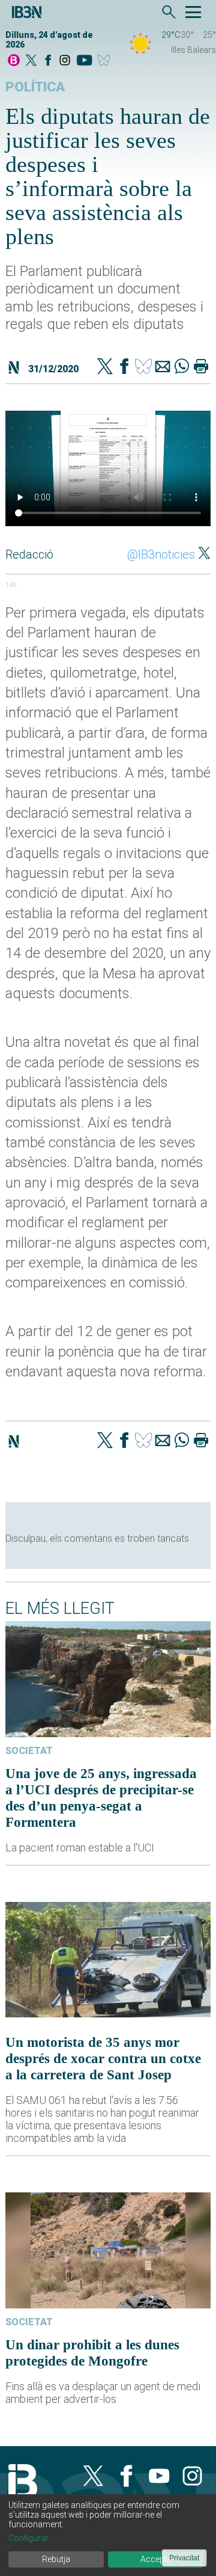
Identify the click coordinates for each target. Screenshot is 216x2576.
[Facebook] (48, 61)
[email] (163, 367)
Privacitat (184, 2558)
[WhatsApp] (182, 367)
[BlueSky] (106, 61)
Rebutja (56, 2559)
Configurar (28, 2538)
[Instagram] (65, 61)
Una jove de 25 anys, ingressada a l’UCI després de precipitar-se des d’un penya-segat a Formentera (101, 1798)
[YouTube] (84, 61)
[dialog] (108, 2535)
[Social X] (31, 61)
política (35, 87)
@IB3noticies (161, 554)
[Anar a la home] (14, 61)
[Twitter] (105, 367)
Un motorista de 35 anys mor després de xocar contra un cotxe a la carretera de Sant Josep (103, 2058)
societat (29, 1751)
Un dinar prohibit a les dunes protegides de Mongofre (92, 2353)
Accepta (156, 2559)
